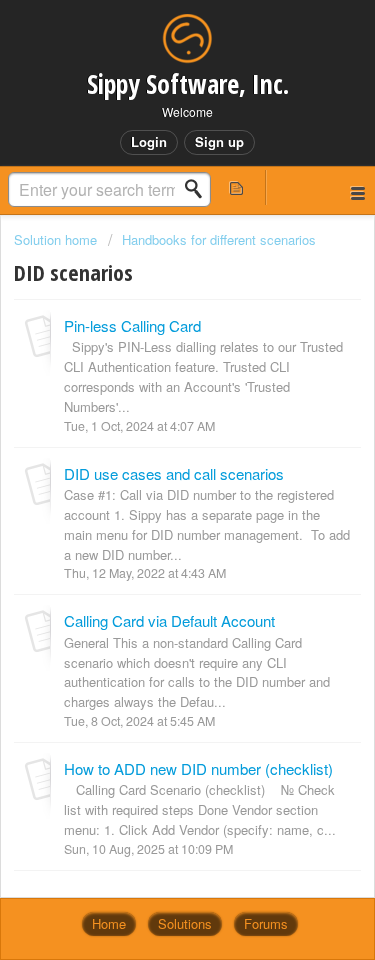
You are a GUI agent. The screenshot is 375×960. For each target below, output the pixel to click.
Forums (266, 923)
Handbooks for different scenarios (219, 239)
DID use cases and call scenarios (174, 473)
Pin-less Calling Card (132, 325)
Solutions (185, 923)
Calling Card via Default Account (169, 620)
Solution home (57, 239)
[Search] (199, 189)
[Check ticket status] (237, 187)
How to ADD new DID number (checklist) (198, 768)
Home (109, 923)
